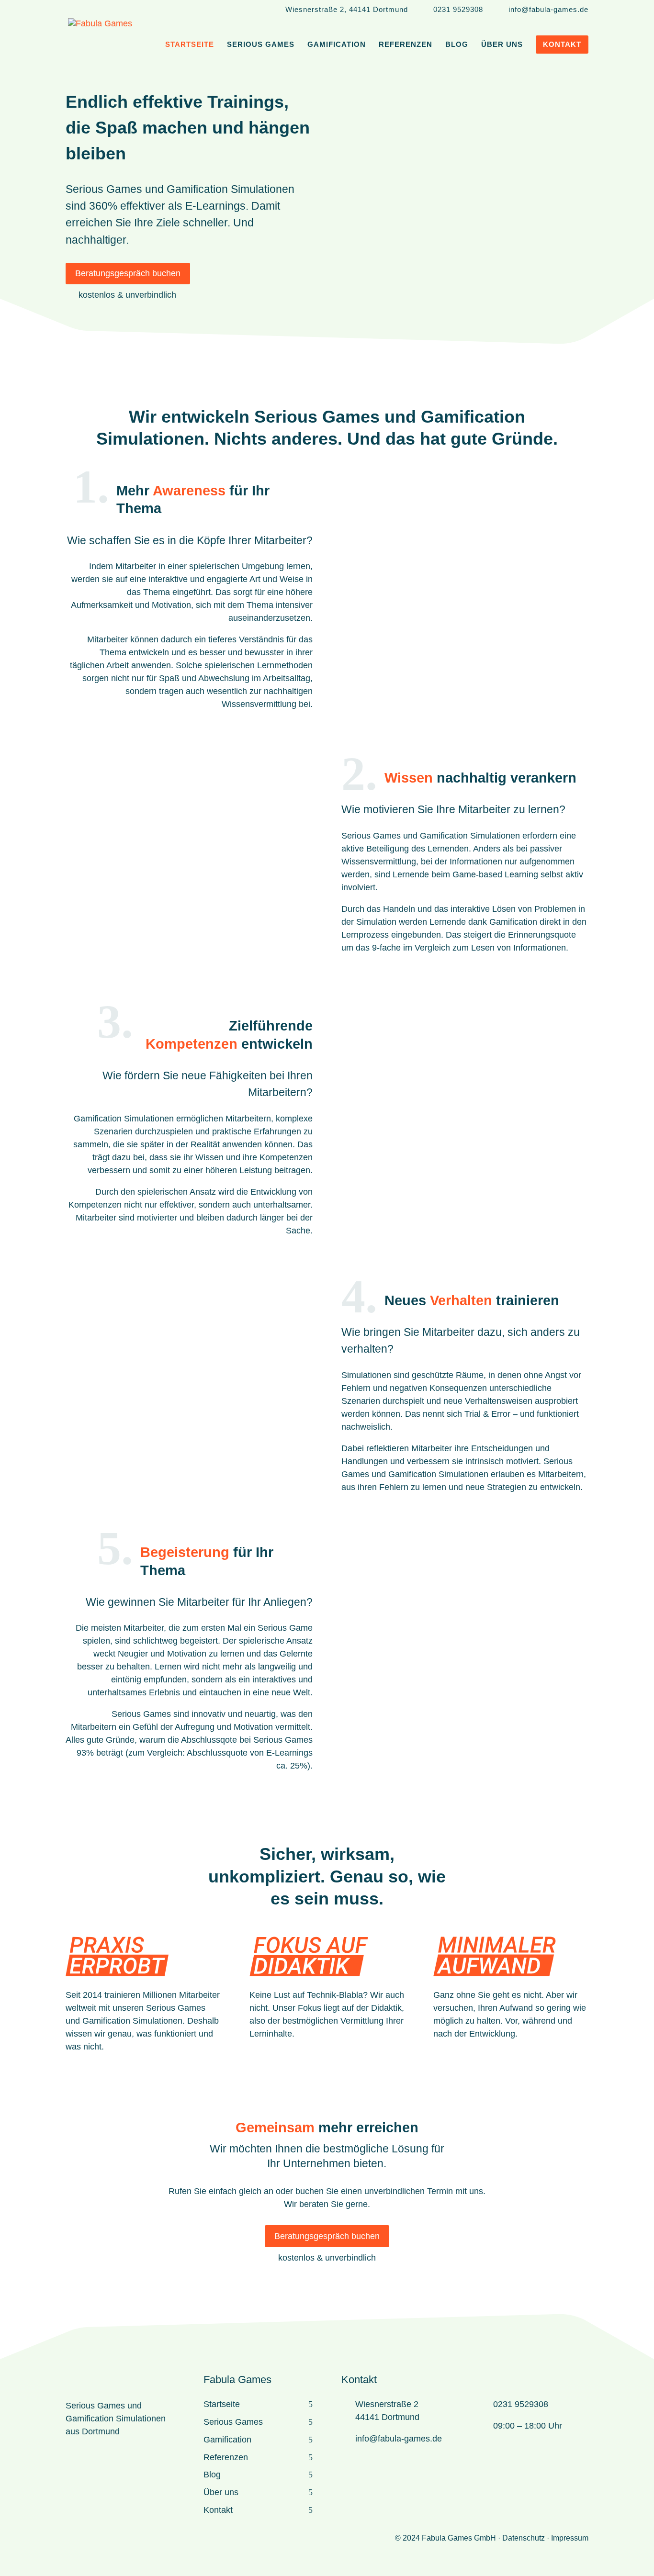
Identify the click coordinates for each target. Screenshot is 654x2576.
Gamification (227, 2440)
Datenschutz (524, 2538)
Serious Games (233, 2422)
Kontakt (218, 2510)
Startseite (222, 2404)
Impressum (570, 2538)
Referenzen (226, 2457)
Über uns (221, 2492)
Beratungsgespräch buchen (128, 273)
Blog (212, 2475)
